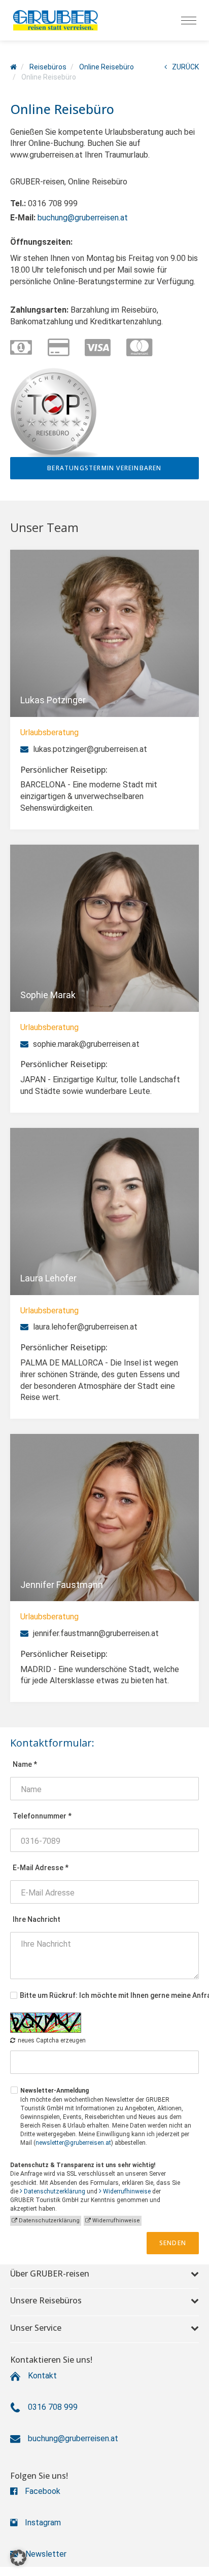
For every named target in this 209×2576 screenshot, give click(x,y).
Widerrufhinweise (127, 2191)
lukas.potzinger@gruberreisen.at (89, 749)
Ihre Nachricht (37, 1919)
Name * (25, 1764)
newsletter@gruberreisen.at (73, 2143)
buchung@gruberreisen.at (83, 218)
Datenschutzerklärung (55, 2191)
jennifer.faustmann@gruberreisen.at (95, 1633)
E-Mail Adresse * (41, 1868)
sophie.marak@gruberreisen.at (85, 1044)
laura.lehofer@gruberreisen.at (84, 1327)
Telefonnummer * (42, 1816)
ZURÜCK (185, 67)
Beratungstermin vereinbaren (104, 468)
